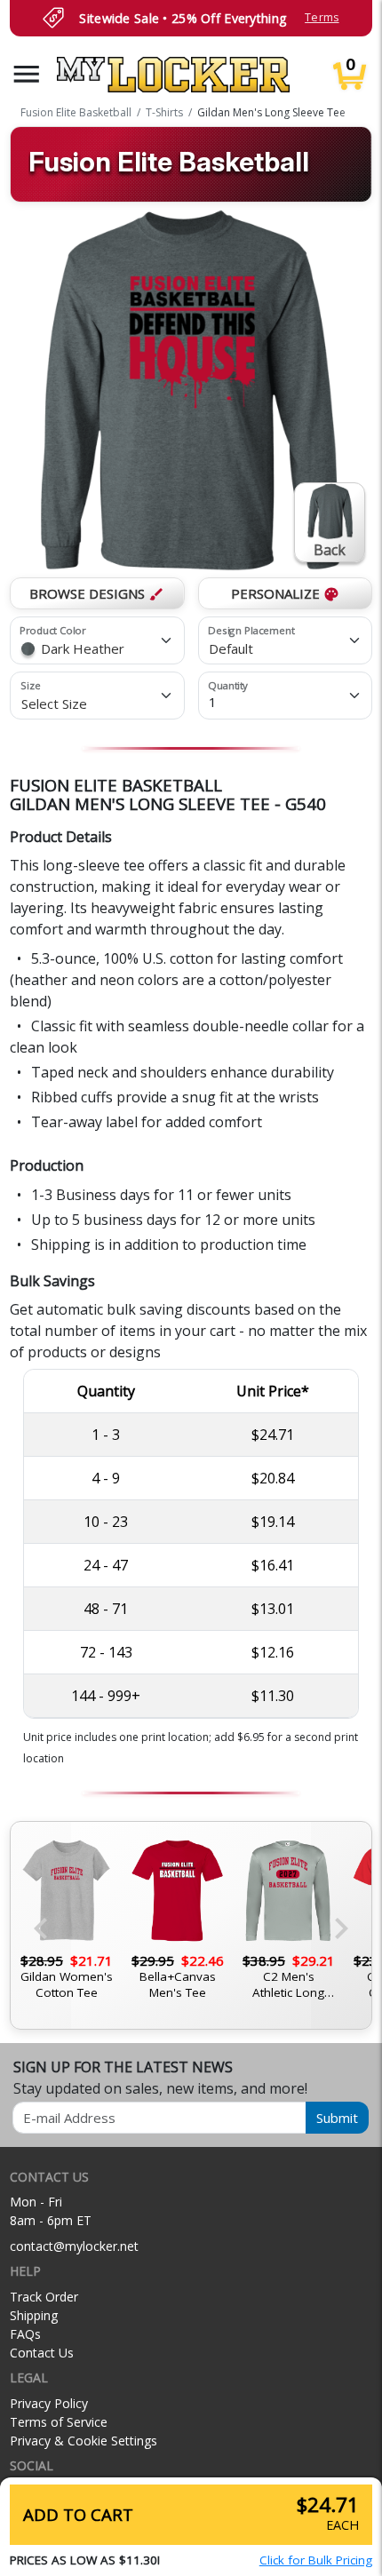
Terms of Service (59, 2422)
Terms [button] (322, 17)
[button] (27, 74)
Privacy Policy (49, 2403)
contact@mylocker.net (74, 2246)
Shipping (34, 2315)
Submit (337, 2118)
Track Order (44, 2297)
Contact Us (42, 2353)
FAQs (25, 2334)
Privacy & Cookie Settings (84, 2441)
